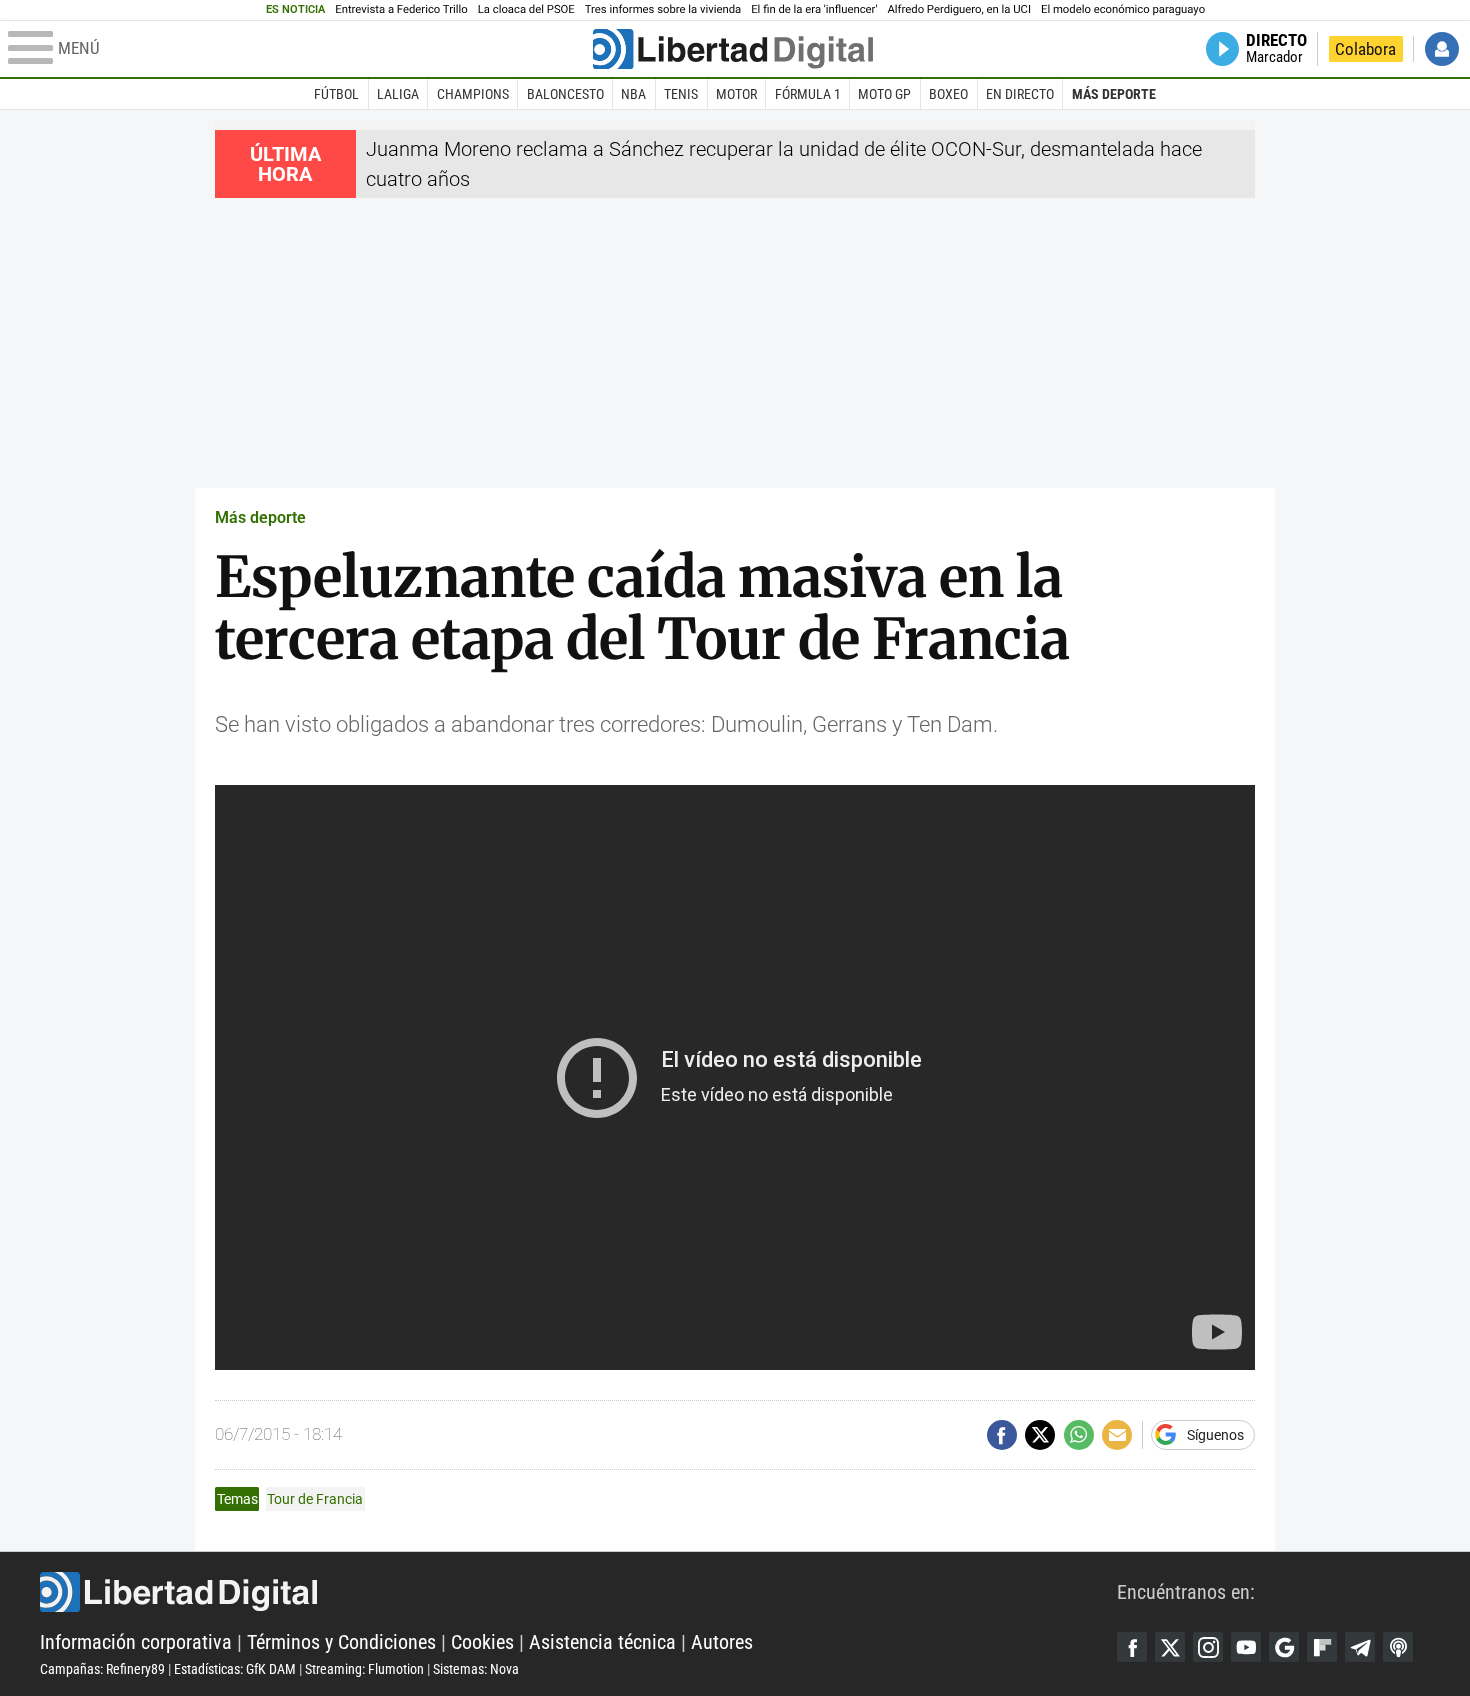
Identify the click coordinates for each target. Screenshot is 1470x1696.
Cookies (482, 1642)
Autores (722, 1642)
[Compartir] (1002, 1435)
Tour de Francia (315, 1499)
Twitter (1170, 1647)
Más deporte (1114, 94)
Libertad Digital (578, 1592)
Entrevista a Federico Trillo (401, 9)
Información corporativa (136, 1642)
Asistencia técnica (602, 1642)
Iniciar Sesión (1442, 49)
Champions (473, 94)
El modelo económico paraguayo (1123, 9)
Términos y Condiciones (341, 1642)
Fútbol (336, 94)
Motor (736, 94)
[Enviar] (1079, 1435)
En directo (1020, 94)
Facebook (1132, 1647)
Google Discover (1284, 1647)
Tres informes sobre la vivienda (663, 9)
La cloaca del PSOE (526, 9)
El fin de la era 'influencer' (814, 9)
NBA (633, 94)
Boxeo (948, 94)
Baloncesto (565, 94)
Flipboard (1322, 1647)
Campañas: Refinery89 (102, 1669)
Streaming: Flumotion (364, 1669)
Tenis (681, 94)
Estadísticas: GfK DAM (235, 1669)
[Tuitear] (1040, 1435)
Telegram (1360, 1647)
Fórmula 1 (808, 94)
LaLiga (398, 94)
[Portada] (733, 49)
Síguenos (1215, 1435)
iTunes (1398, 1647)
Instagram (1208, 1647)
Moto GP (884, 94)
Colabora (1365, 49)
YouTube (1246, 1647)
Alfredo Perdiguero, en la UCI (959, 9)
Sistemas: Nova (476, 1669)
